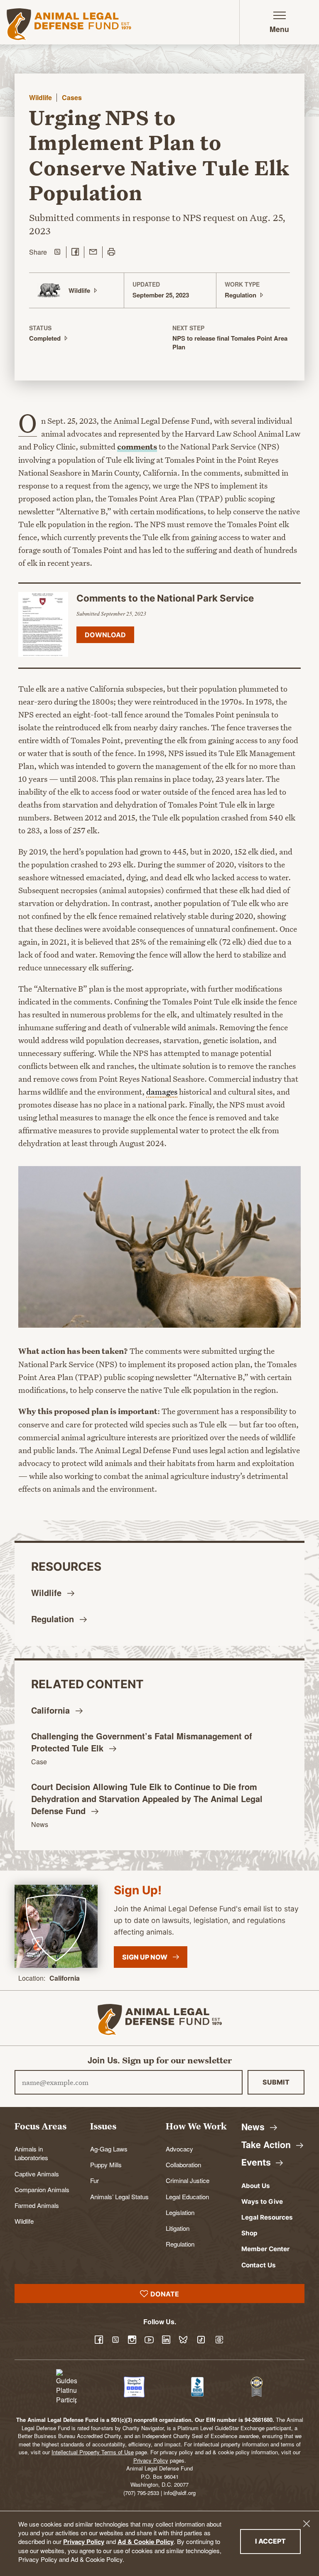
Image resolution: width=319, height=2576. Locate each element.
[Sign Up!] (56, 1926)
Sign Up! (138, 1890)
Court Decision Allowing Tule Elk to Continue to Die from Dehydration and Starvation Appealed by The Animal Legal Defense (147, 1799)
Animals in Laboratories (31, 2153)
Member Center (265, 2249)
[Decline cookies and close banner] (307, 2524)
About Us (256, 2186)
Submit (276, 2082)
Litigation (178, 2228)
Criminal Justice (188, 2180)
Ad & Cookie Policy (146, 2542)
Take (267, 2145)
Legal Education (187, 2196)
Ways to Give (262, 2202)
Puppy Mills (106, 2164)
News (40, 1824)
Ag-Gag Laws (109, 2149)
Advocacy (179, 2149)
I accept (278, 2541)
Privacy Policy (84, 2542)
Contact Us (259, 2265)
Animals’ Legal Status (119, 2196)
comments (137, 447)
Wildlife (40, 97)
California (65, 1978)
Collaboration (183, 2164)
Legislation (180, 2212)
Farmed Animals (37, 2205)
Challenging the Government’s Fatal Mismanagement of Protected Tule (142, 1742)
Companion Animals (42, 2189)
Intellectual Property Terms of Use (93, 2452)
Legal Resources (267, 2217)
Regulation (180, 2244)
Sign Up (145, 1957)
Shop (249, 2233)
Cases (72, 97)
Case (39, 1762)
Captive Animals (37, 2173)
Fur (94, 2180)
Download (105, 635)
